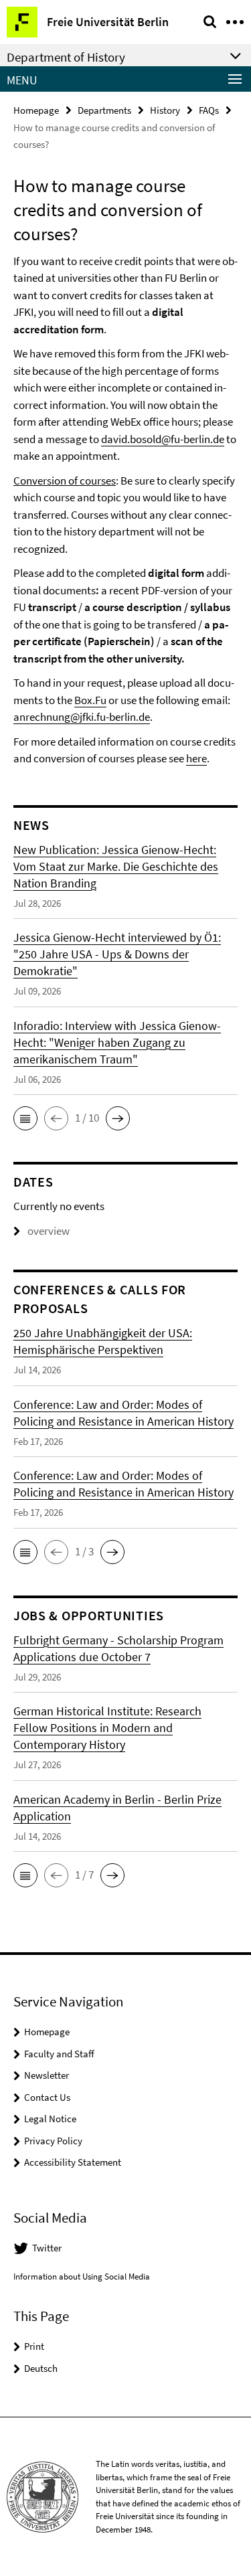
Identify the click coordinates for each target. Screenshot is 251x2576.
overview (49, 1231)
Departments (104, 110)
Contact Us (47, 2097)
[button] (25, 1118)
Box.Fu (90, 700)
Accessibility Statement (73, 2162)
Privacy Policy (53, 2141)
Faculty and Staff (59, 2054)
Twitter (47, 2248)
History (165, 110)
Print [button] (34, 2346)
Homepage (36, 110)
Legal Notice (50, 2119)
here (196, 758)
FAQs (209, 110)
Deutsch (41, 2368)
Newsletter (47, 2075)
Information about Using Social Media (82, 2277)
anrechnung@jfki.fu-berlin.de (82, 717)
